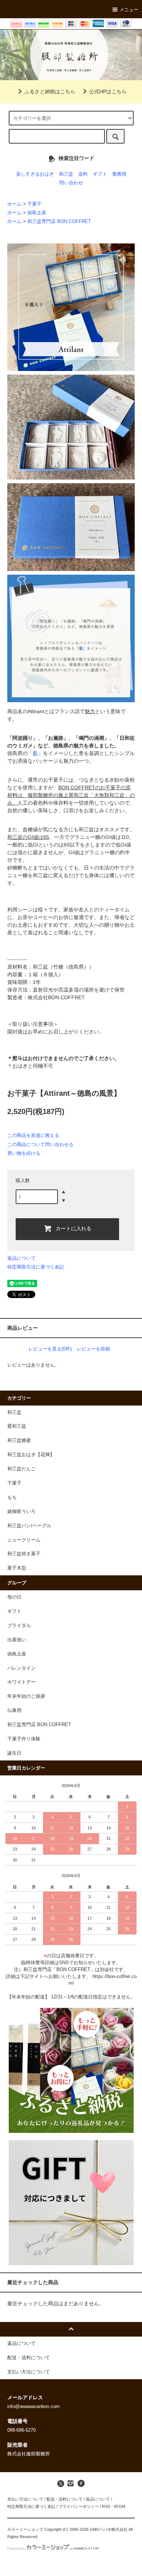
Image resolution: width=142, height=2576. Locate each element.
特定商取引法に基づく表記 (36, 1267)
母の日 (14, 1597)
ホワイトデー (21, 1682)
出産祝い (17, 1640)
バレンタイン (21, 1668)
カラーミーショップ (25, 2529)
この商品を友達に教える (33, 1135)
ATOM (120, 2506)
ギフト (100, 174)
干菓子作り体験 (24, 1739)
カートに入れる (74, 1228)
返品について (21, 1258)
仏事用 (14, 1711)
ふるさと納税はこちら (50, 91)
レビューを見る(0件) (50, 1349)
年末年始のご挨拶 (26, 1696)
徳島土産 (37, 213)
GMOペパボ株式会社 (109, 2529)
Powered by (16, 2549)
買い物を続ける (24, 1153)
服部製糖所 (71, 55)
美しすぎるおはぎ (35, 174)
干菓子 (34, 204)
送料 (83, 174)
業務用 (119, 174)
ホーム (14, 204)
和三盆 (66, 174)
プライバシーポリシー (79, 2506)
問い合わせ (71, 183)
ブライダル (19, 1626)
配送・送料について (65, 2499)
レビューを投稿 (93, 1349)
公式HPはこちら (108, 91)
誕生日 (14, 1753)
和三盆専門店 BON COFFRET (59, 222)
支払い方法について (25, 2499)
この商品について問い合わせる (40, 1144)
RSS (106, 2506)
